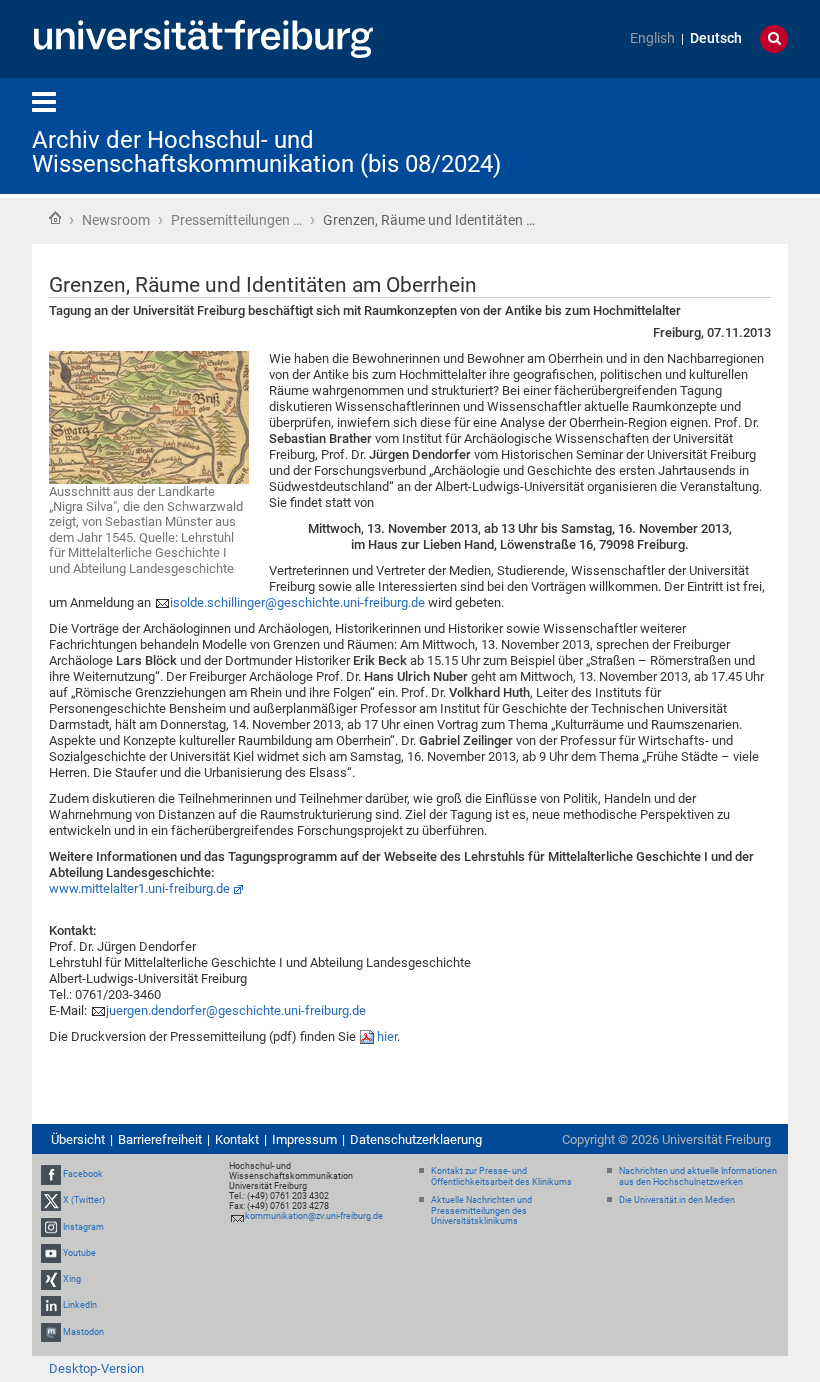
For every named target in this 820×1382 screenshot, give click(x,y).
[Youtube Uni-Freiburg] (51, 1253)
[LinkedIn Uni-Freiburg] (51, 1305)
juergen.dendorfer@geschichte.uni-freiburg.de (236, 1010)
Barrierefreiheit (160, 1139)
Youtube (79, 1253)
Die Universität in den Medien (677, 1200)
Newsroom (116, 220)
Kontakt (237, 1139)
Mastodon (83, 1332)
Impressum (304, 1139)
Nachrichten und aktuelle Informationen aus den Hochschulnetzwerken (698, 1176)
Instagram (83, 1227)
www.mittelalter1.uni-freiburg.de (139, 888)
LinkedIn (80, 1305)
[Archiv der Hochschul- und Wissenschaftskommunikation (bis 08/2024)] (690, 134)
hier (387, 1036)
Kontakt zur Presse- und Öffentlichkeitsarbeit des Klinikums (501, 1176)
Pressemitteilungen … (236, 220)
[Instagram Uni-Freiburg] (51, 1227)
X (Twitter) (84, 1201)
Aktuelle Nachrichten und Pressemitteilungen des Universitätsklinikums (481, 1211)
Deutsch (716, 38)
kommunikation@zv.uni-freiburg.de (314, 1216)
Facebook (83, 1174)
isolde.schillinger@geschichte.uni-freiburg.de (297, 602)
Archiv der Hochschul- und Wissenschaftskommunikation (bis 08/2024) (266, 152)
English (652, 38)
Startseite (55, 218)
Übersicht (78, 1139)
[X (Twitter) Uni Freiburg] (51, 1201)
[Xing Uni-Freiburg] (51, 1279)
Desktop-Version (96, 1368)
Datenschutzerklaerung (416, 1139)
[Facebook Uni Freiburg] (51, 1174)
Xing (72, 1279)
